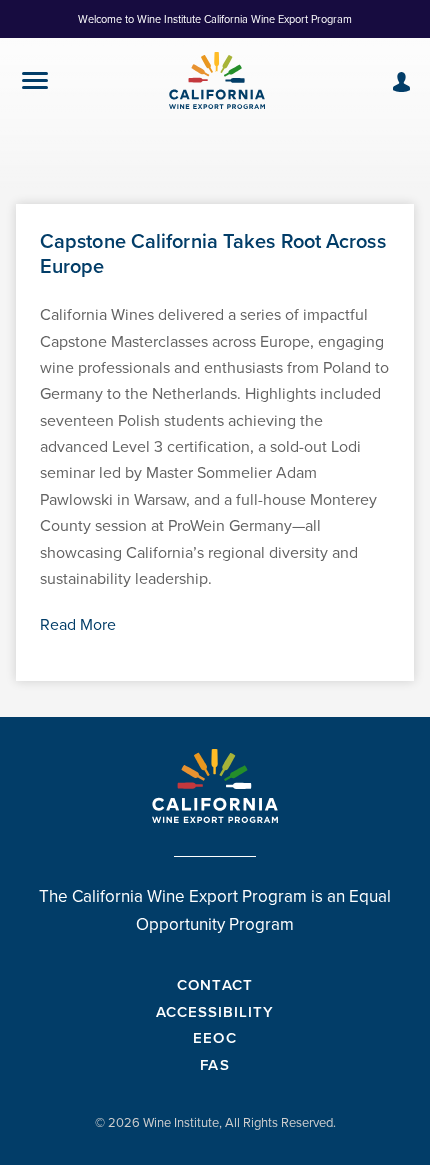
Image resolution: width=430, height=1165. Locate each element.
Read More (78, 624)
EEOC (214, 1037)
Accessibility (215, 1011)
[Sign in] (401, 82)
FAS (214, 1064)
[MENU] (35, 84)
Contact (214, 984)
